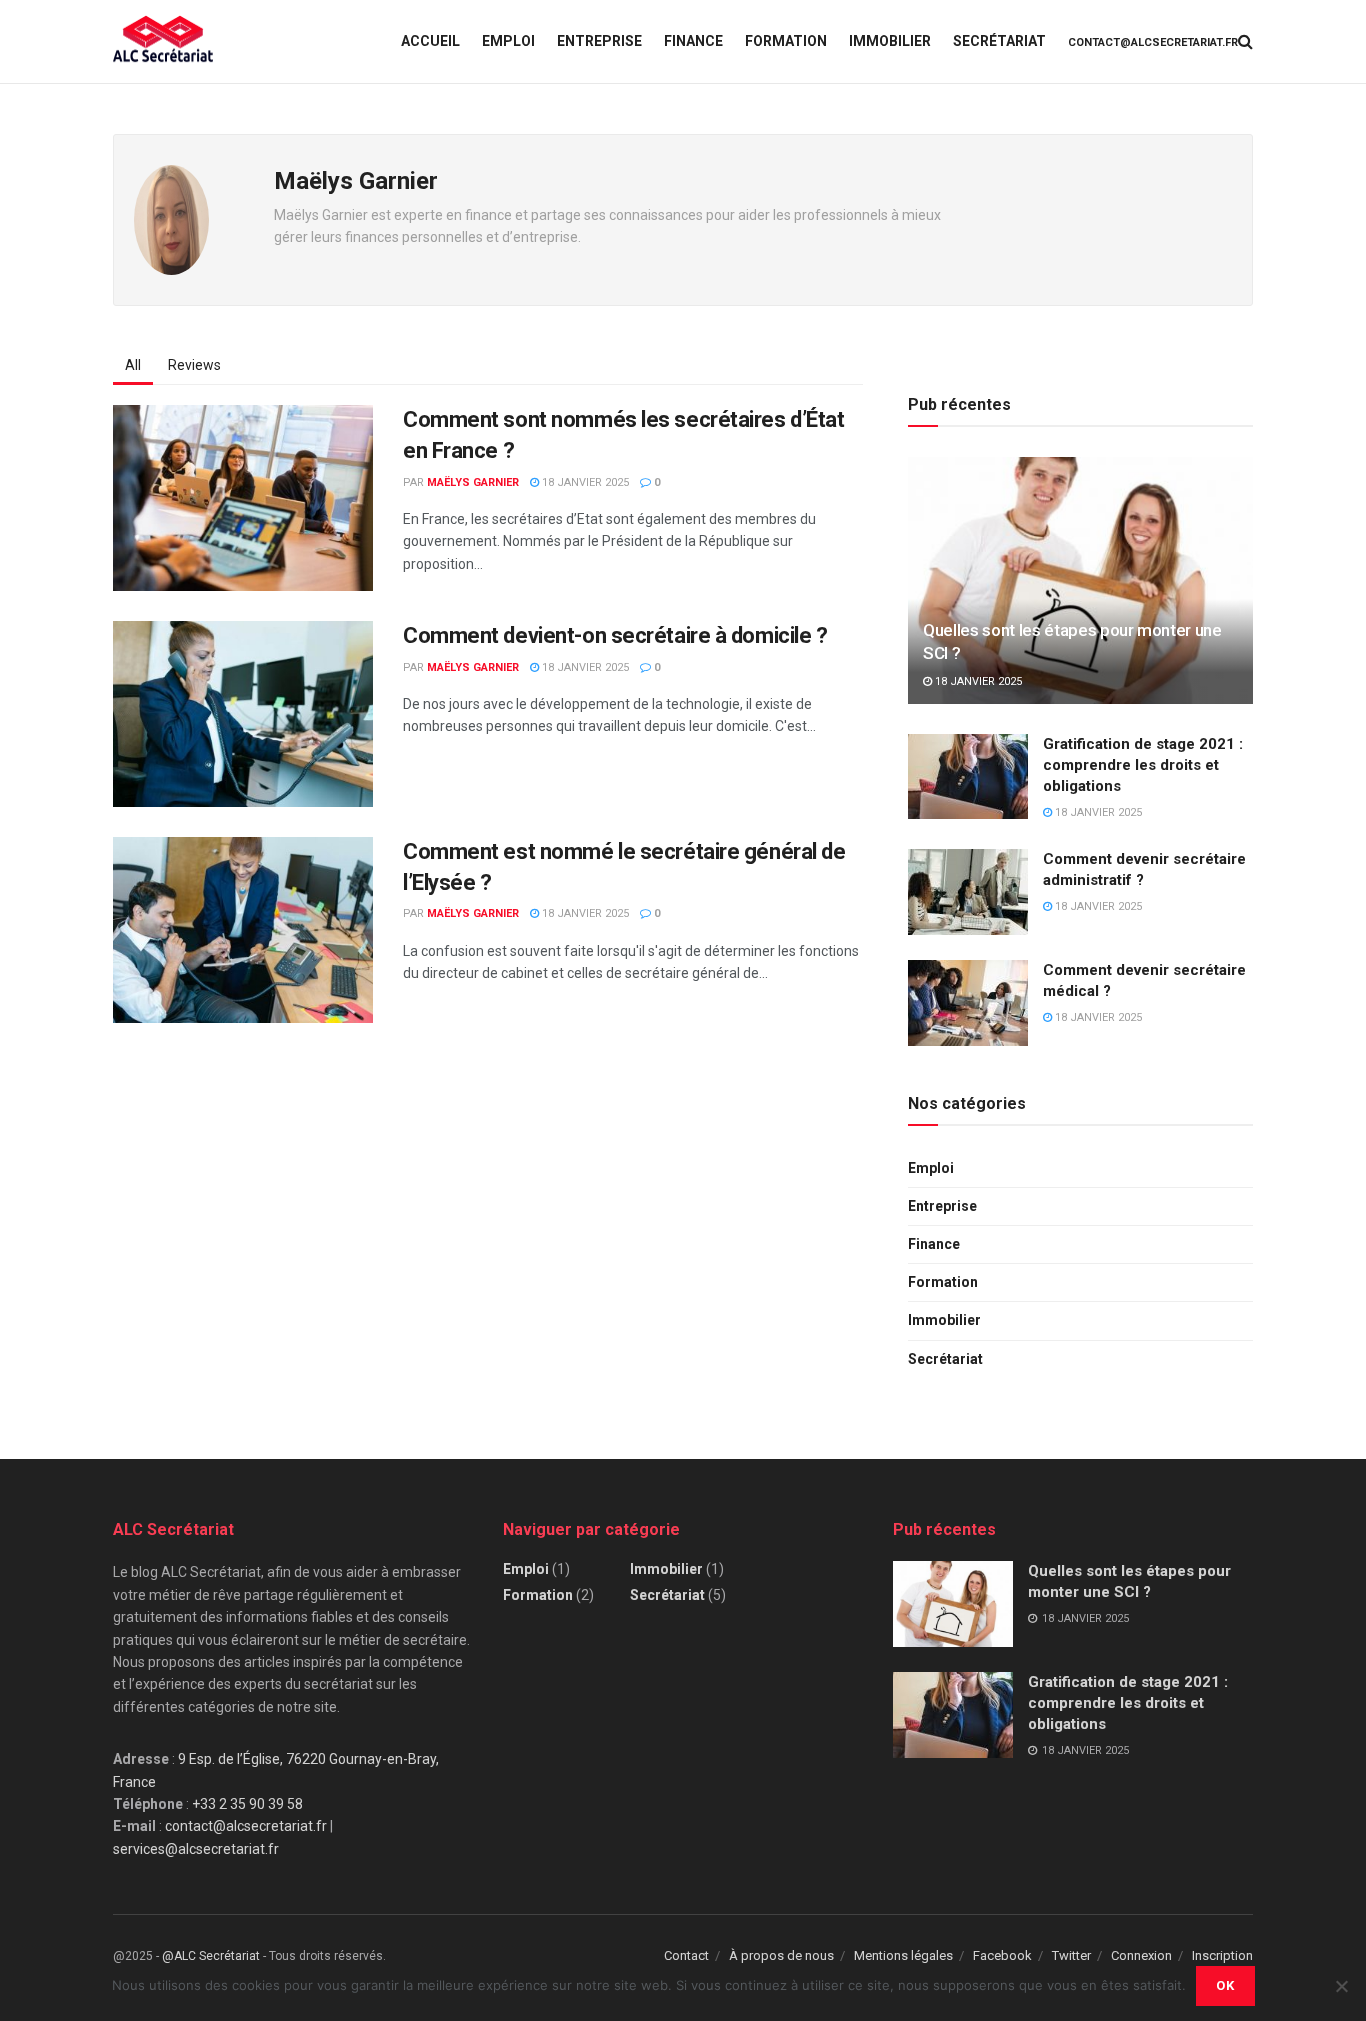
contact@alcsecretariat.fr (1153, 42)
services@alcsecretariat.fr (196, 1849)
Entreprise (599, 41)
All (133, 365)
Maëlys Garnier (473, 482)
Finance (693, 41)
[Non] (1341, 1986)
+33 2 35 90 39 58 (247, 1804)
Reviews (194, 365)
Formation (786, 41)
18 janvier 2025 (584, 482)
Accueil (430, 41)
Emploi (508, 41)
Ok (1225, 1985)
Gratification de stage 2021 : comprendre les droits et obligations (1143, 765)
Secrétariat (999, 41)
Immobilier (890, 41)
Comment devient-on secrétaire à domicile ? (615, 635)
